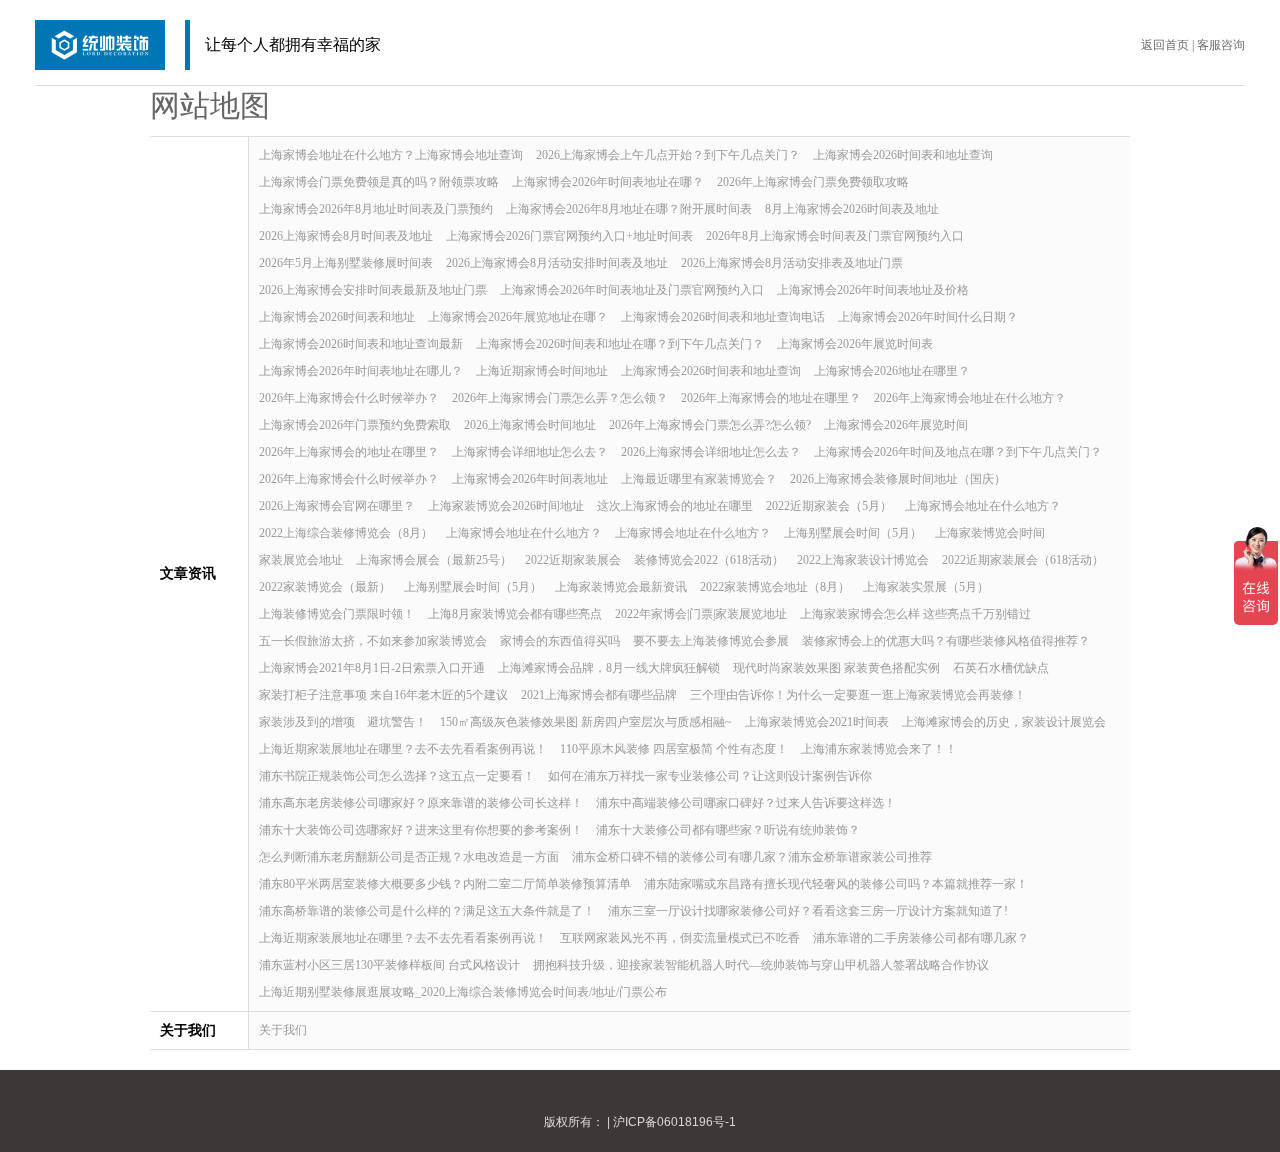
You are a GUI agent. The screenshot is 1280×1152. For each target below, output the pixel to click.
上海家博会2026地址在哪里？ (892, 371)
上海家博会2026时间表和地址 (337, 317)
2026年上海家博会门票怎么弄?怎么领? (710, 425)
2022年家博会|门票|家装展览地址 (701, 614)
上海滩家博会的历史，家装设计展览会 (1004, 722)
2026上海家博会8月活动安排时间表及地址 (557, 263)
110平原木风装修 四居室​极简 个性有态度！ (674, 749)
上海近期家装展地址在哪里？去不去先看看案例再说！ (403, 749)
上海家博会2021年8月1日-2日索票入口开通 (372, 668)
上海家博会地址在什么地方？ (983, 506)
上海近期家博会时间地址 (542, 371)
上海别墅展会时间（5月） (853, 533)
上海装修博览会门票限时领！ (337, 614)
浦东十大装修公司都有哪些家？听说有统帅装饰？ (728, 830)
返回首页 (1165, 45)
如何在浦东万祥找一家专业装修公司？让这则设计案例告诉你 (710, 776)
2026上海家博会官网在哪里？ (337, 506)
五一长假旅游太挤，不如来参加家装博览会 (373, 641)
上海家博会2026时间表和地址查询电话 (723, 317)
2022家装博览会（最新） (325, 587)
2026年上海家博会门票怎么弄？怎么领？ (560, 398)
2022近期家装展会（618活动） (1023, 560)
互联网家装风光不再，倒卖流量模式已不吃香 (680, 938)
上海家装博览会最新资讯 (621, 587)
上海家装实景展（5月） (926, 587)
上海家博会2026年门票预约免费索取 (355, 425)
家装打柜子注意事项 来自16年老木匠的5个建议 (383, 695)
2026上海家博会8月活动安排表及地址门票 (792, 263)
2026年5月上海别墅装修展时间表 (346, 263)
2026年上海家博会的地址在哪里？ (771, 398)
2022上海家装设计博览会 (863, 560)
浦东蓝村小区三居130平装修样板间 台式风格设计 (389, 965)
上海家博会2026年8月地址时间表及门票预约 (376, 209)
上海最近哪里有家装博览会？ (699, 479)
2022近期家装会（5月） (829, 506)
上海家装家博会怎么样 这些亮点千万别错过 (915, 614)
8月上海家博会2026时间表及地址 (852, 209)
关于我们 (283, 1030)
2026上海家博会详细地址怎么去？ (711, 452)
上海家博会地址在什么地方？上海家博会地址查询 (391, 155)
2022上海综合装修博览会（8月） (346, 533)
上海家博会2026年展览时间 (896, 425)
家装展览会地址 (301, 560)
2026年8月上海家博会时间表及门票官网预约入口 (835, 236)
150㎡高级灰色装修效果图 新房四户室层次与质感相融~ (586, 722)
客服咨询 (1221, 45)
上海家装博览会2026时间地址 (506, 506)
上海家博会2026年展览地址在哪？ (518, 317)
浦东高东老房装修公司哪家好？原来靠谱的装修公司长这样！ (421, 803)
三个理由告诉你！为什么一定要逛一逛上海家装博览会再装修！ (858, 695)
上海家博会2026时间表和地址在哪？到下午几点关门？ (620, 344)
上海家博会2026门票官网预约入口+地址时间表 (569, 236)
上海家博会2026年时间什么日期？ (928, 317)
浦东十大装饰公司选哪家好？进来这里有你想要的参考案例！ (421, 830)
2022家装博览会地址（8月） (775, 587)
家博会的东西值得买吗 (560, 641)
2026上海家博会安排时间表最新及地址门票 (373, 290)
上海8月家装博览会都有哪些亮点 (515, 614)
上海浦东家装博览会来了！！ (879, 749)
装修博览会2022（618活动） (709, 560)
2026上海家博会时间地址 (530, 425)
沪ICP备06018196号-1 (674, 1122)
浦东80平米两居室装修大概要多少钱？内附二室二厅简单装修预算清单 (445, 884)
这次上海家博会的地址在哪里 (675, 506)
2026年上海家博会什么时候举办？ (349, 398)
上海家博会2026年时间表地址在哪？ (608, 182)
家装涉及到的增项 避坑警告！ (343, 722)
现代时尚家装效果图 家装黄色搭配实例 (836, 668)
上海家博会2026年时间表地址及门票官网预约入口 (632, 290)
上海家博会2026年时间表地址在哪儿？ (361, 371)
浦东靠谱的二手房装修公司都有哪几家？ (921, 938)
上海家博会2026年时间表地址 (530, 479)
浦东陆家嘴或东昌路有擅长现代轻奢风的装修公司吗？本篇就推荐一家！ (836, 884)
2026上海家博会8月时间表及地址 (346, 236)
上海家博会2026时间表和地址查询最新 (361, 344)
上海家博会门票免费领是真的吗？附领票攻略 (379, 182)
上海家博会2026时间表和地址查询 (903, 155)
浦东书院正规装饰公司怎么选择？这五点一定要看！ (397, 776)
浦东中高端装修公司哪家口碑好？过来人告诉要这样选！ (746, 803)
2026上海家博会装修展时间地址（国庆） (898, 479)
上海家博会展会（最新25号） (434, 560)
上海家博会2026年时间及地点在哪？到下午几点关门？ (958, 452)
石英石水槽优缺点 (1001, 668)
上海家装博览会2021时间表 (817, 722)
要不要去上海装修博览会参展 (711, 641)
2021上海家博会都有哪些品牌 (599, 695)
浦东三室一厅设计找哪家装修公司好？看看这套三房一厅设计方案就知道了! (808, 911)
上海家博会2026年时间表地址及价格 (873, 290)
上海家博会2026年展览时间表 (855, 344)
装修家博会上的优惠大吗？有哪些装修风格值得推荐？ (946, 641)
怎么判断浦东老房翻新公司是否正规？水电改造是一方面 (409, 857)
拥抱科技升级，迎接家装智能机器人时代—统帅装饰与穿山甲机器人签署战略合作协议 (761, 965)
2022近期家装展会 (573, 560)
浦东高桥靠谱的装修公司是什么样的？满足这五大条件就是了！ (427, 911)
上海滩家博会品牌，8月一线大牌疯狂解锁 (609, 668)
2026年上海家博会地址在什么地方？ (970, 398)
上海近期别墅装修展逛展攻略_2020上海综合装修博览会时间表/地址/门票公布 (463, 992)
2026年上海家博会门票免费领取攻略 (813, 182)
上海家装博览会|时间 (990, 533)
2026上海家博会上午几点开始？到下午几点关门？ (668, 155)
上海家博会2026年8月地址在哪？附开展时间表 (629, 209)
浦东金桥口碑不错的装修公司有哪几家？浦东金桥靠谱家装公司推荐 (752, 857)
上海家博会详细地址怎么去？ (530, 452)
